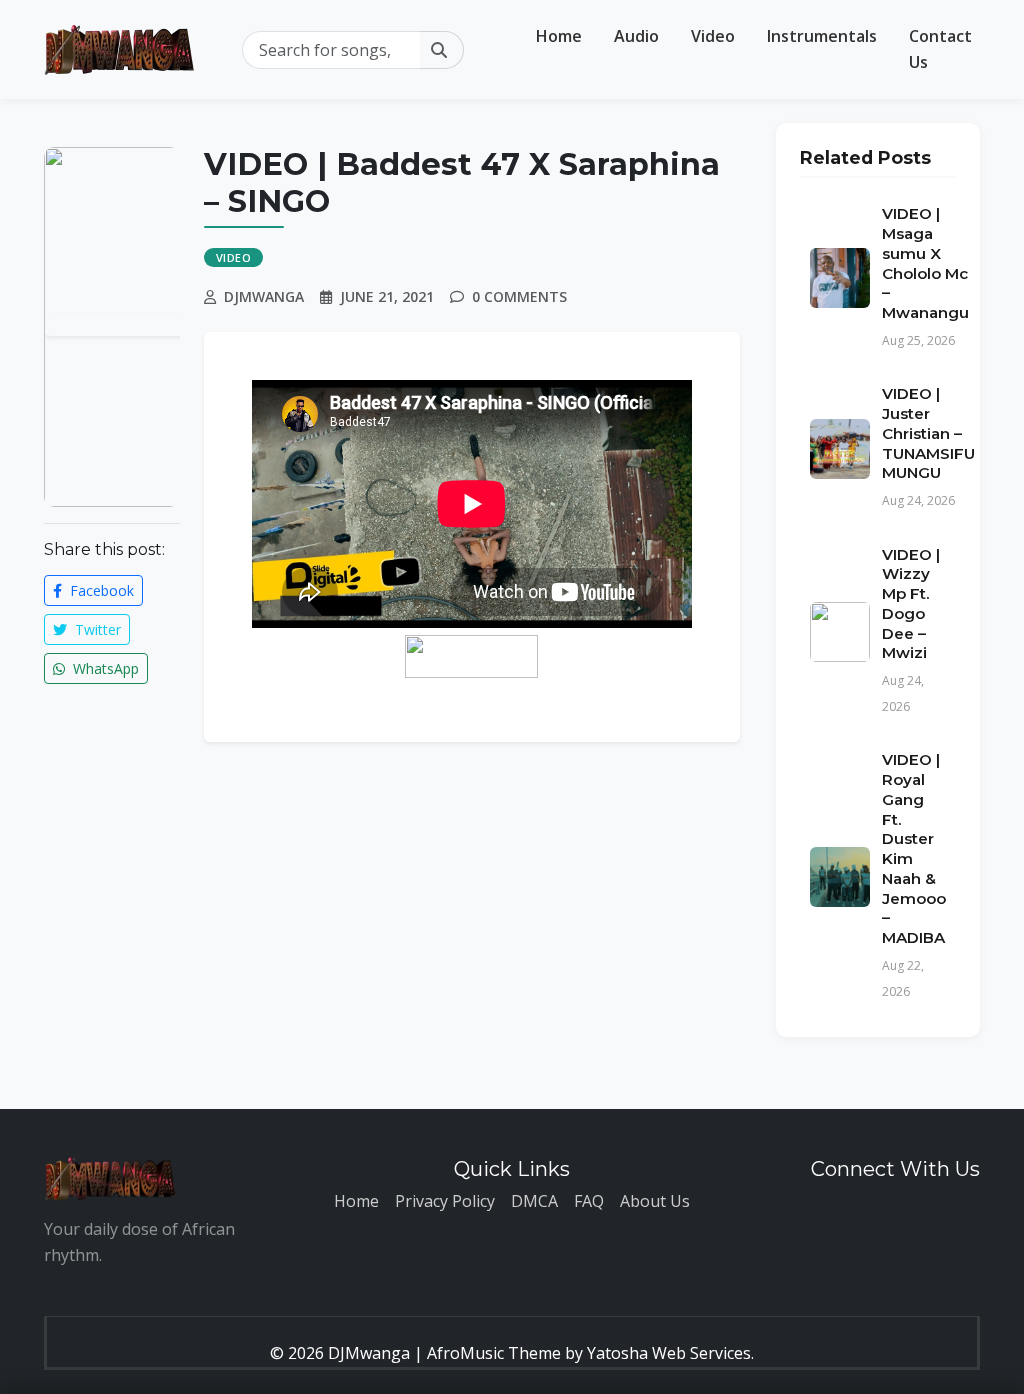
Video (713, 36)
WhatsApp (104, 668)
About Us (655, 1201)
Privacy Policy (445, 1201)
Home (559, 36)
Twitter (96, 629)
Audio (636, 36)
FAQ (589, 1201)
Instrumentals (822, 36)
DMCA (534, 1201)
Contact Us (940, 49)
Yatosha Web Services (669, 1353)
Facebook (100, 590)
